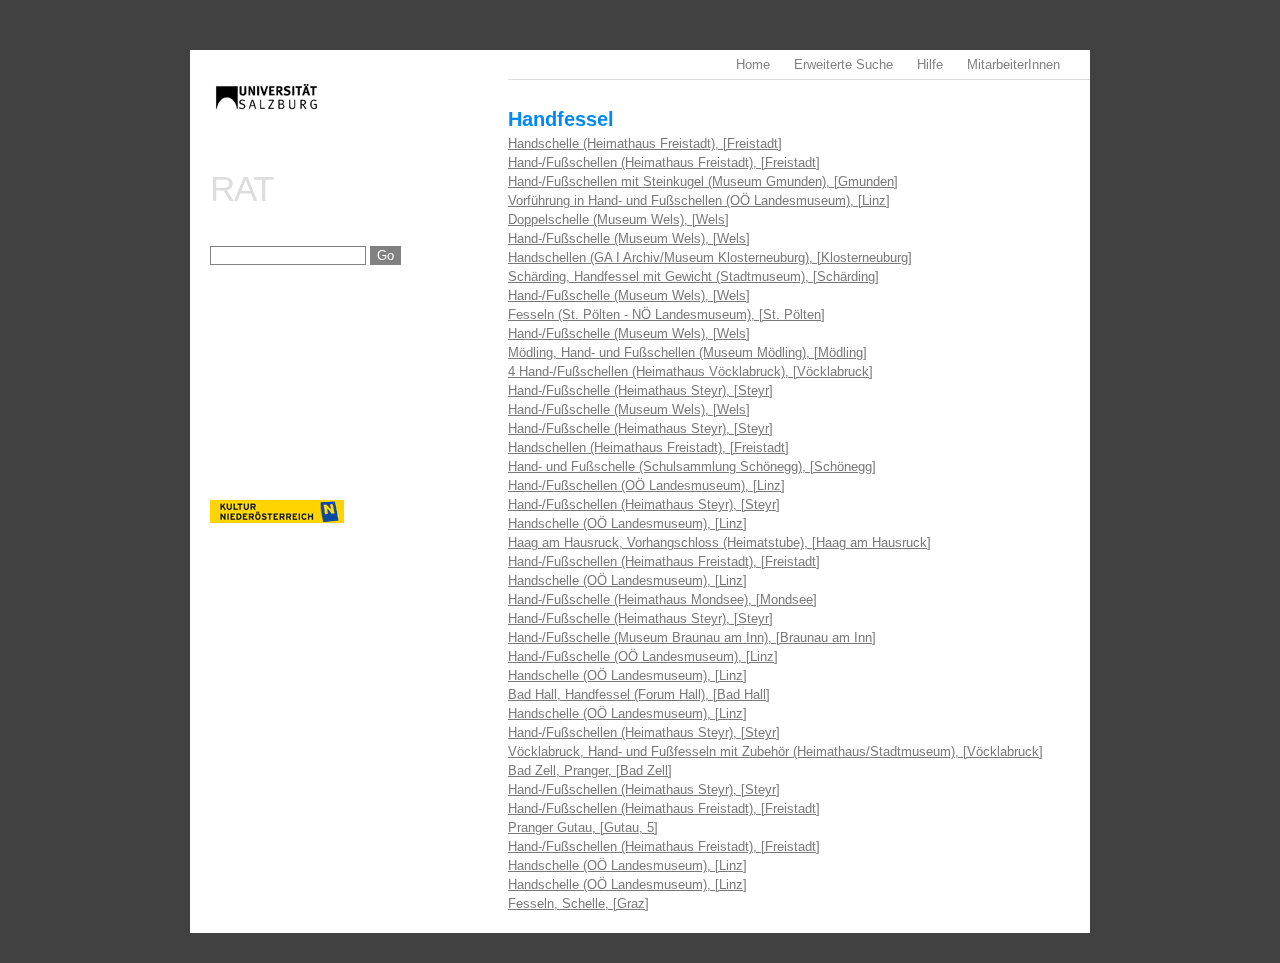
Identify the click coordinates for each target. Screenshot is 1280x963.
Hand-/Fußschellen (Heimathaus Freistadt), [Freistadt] (664, 162)
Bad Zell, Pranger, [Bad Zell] (590, 770)
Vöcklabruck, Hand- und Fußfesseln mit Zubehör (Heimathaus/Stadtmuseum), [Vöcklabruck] (775, 751)
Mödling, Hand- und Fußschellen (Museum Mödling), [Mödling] (687, 352)
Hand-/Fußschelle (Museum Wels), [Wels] (629, 238)
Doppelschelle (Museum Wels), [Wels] (618, 219)
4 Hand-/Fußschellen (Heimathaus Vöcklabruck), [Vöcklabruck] (690, 371)
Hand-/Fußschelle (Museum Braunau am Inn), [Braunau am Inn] (692, 637)
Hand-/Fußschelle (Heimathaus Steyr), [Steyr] (640, 390)
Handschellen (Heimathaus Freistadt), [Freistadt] (648, 447)
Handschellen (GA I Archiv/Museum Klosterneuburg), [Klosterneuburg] (710, 257)
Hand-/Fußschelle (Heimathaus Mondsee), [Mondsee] (662, 599)
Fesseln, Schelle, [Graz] (578, 903)
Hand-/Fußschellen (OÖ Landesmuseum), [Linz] (646, 485)
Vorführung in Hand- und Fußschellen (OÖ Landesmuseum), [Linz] (699, 200)
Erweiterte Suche (843, 64)
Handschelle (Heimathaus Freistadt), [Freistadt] (645, 143)
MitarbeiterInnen (1013, 64)
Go (385, 255)
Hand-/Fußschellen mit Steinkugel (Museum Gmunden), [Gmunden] (703, 181)
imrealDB (359, 115)
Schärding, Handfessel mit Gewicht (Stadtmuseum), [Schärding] (693, 276)
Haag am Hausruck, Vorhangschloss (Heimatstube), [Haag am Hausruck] (719, 542)
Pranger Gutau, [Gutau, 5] (583, 827)
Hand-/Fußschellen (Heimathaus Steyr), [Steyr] (644, 504)
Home (753, 64)
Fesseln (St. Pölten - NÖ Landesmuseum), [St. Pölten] (666, 314)
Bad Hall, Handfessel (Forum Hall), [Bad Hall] (639, 694)
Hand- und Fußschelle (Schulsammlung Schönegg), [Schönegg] (692, 466)
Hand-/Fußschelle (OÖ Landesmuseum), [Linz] (643, 656)
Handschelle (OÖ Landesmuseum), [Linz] (627, 523)
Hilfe (930, 64)
